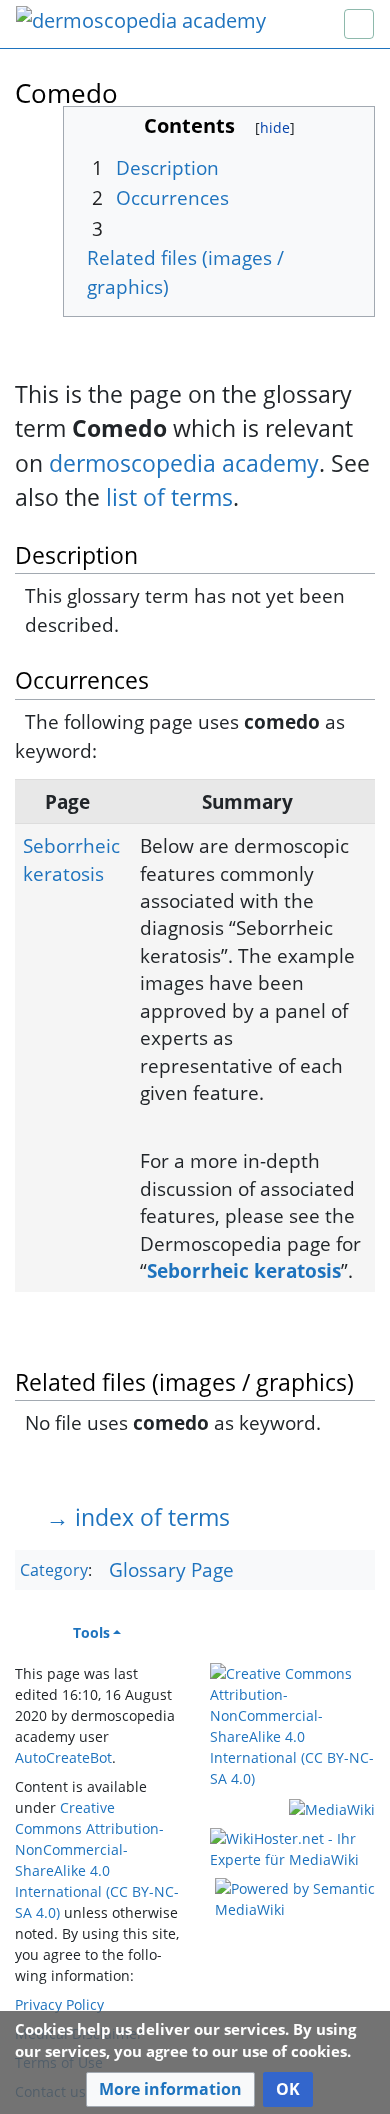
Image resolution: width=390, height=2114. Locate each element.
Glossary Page (171, 1569)
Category (54, 1571)
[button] (170, 2089)
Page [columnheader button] (67, 801)
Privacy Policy (59, 2004)
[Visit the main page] (141, 22)
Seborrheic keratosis (71, 859)
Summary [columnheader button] (247, 801)
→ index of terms (138, 1517)
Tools (91, 1632)
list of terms (169, 497)
